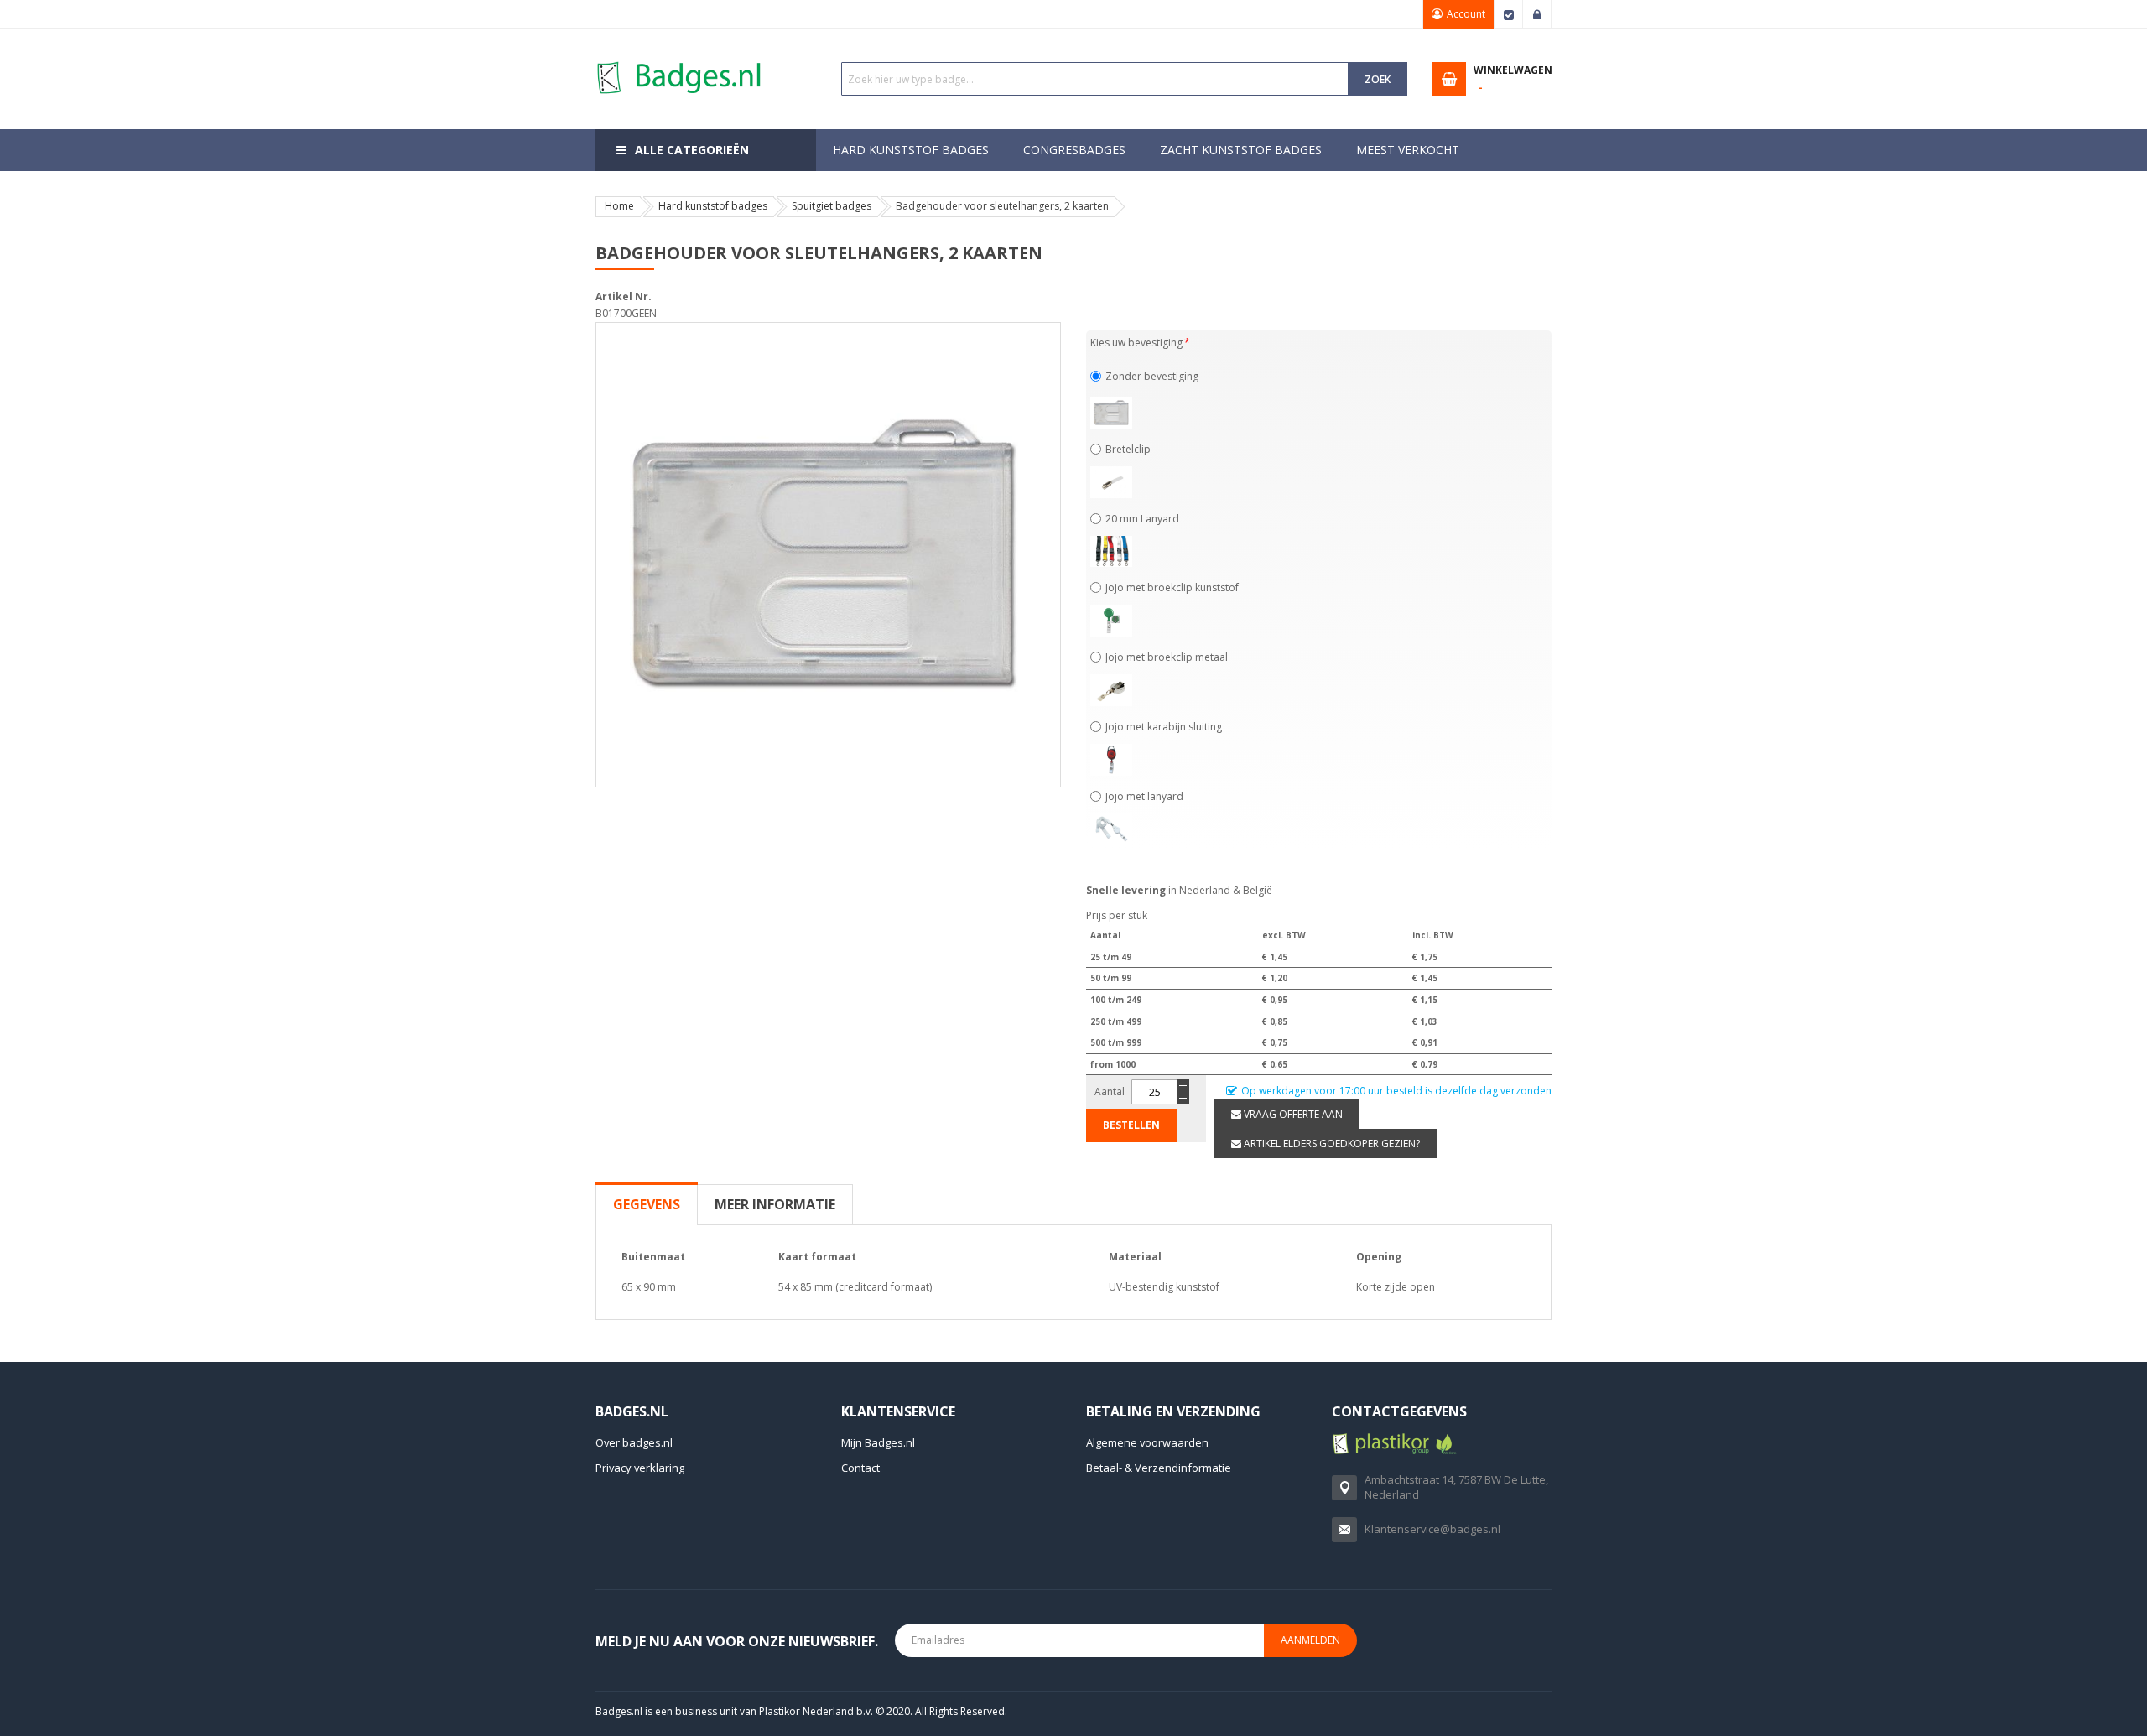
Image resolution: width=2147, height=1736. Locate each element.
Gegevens (647, 1204)
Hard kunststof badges (713, 206)
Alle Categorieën (692, 150)
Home (619, 206)
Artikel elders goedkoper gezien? (1331, 1143)
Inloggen (1537, 14)
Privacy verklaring (640, 1468)
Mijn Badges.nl (878, 1442)
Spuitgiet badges (832, 206)
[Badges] (679, 61)
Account (1466, 14)
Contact (860, 1468)
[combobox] (1095, 79)
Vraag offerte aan (1292, 1114)
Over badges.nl (634, 1442)
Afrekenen (1509, 14)
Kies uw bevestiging (1136, 343)
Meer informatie (775, 1204)
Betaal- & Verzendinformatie (1159, 1468)
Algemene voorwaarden (1147, 1442)
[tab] (647, 1204)
